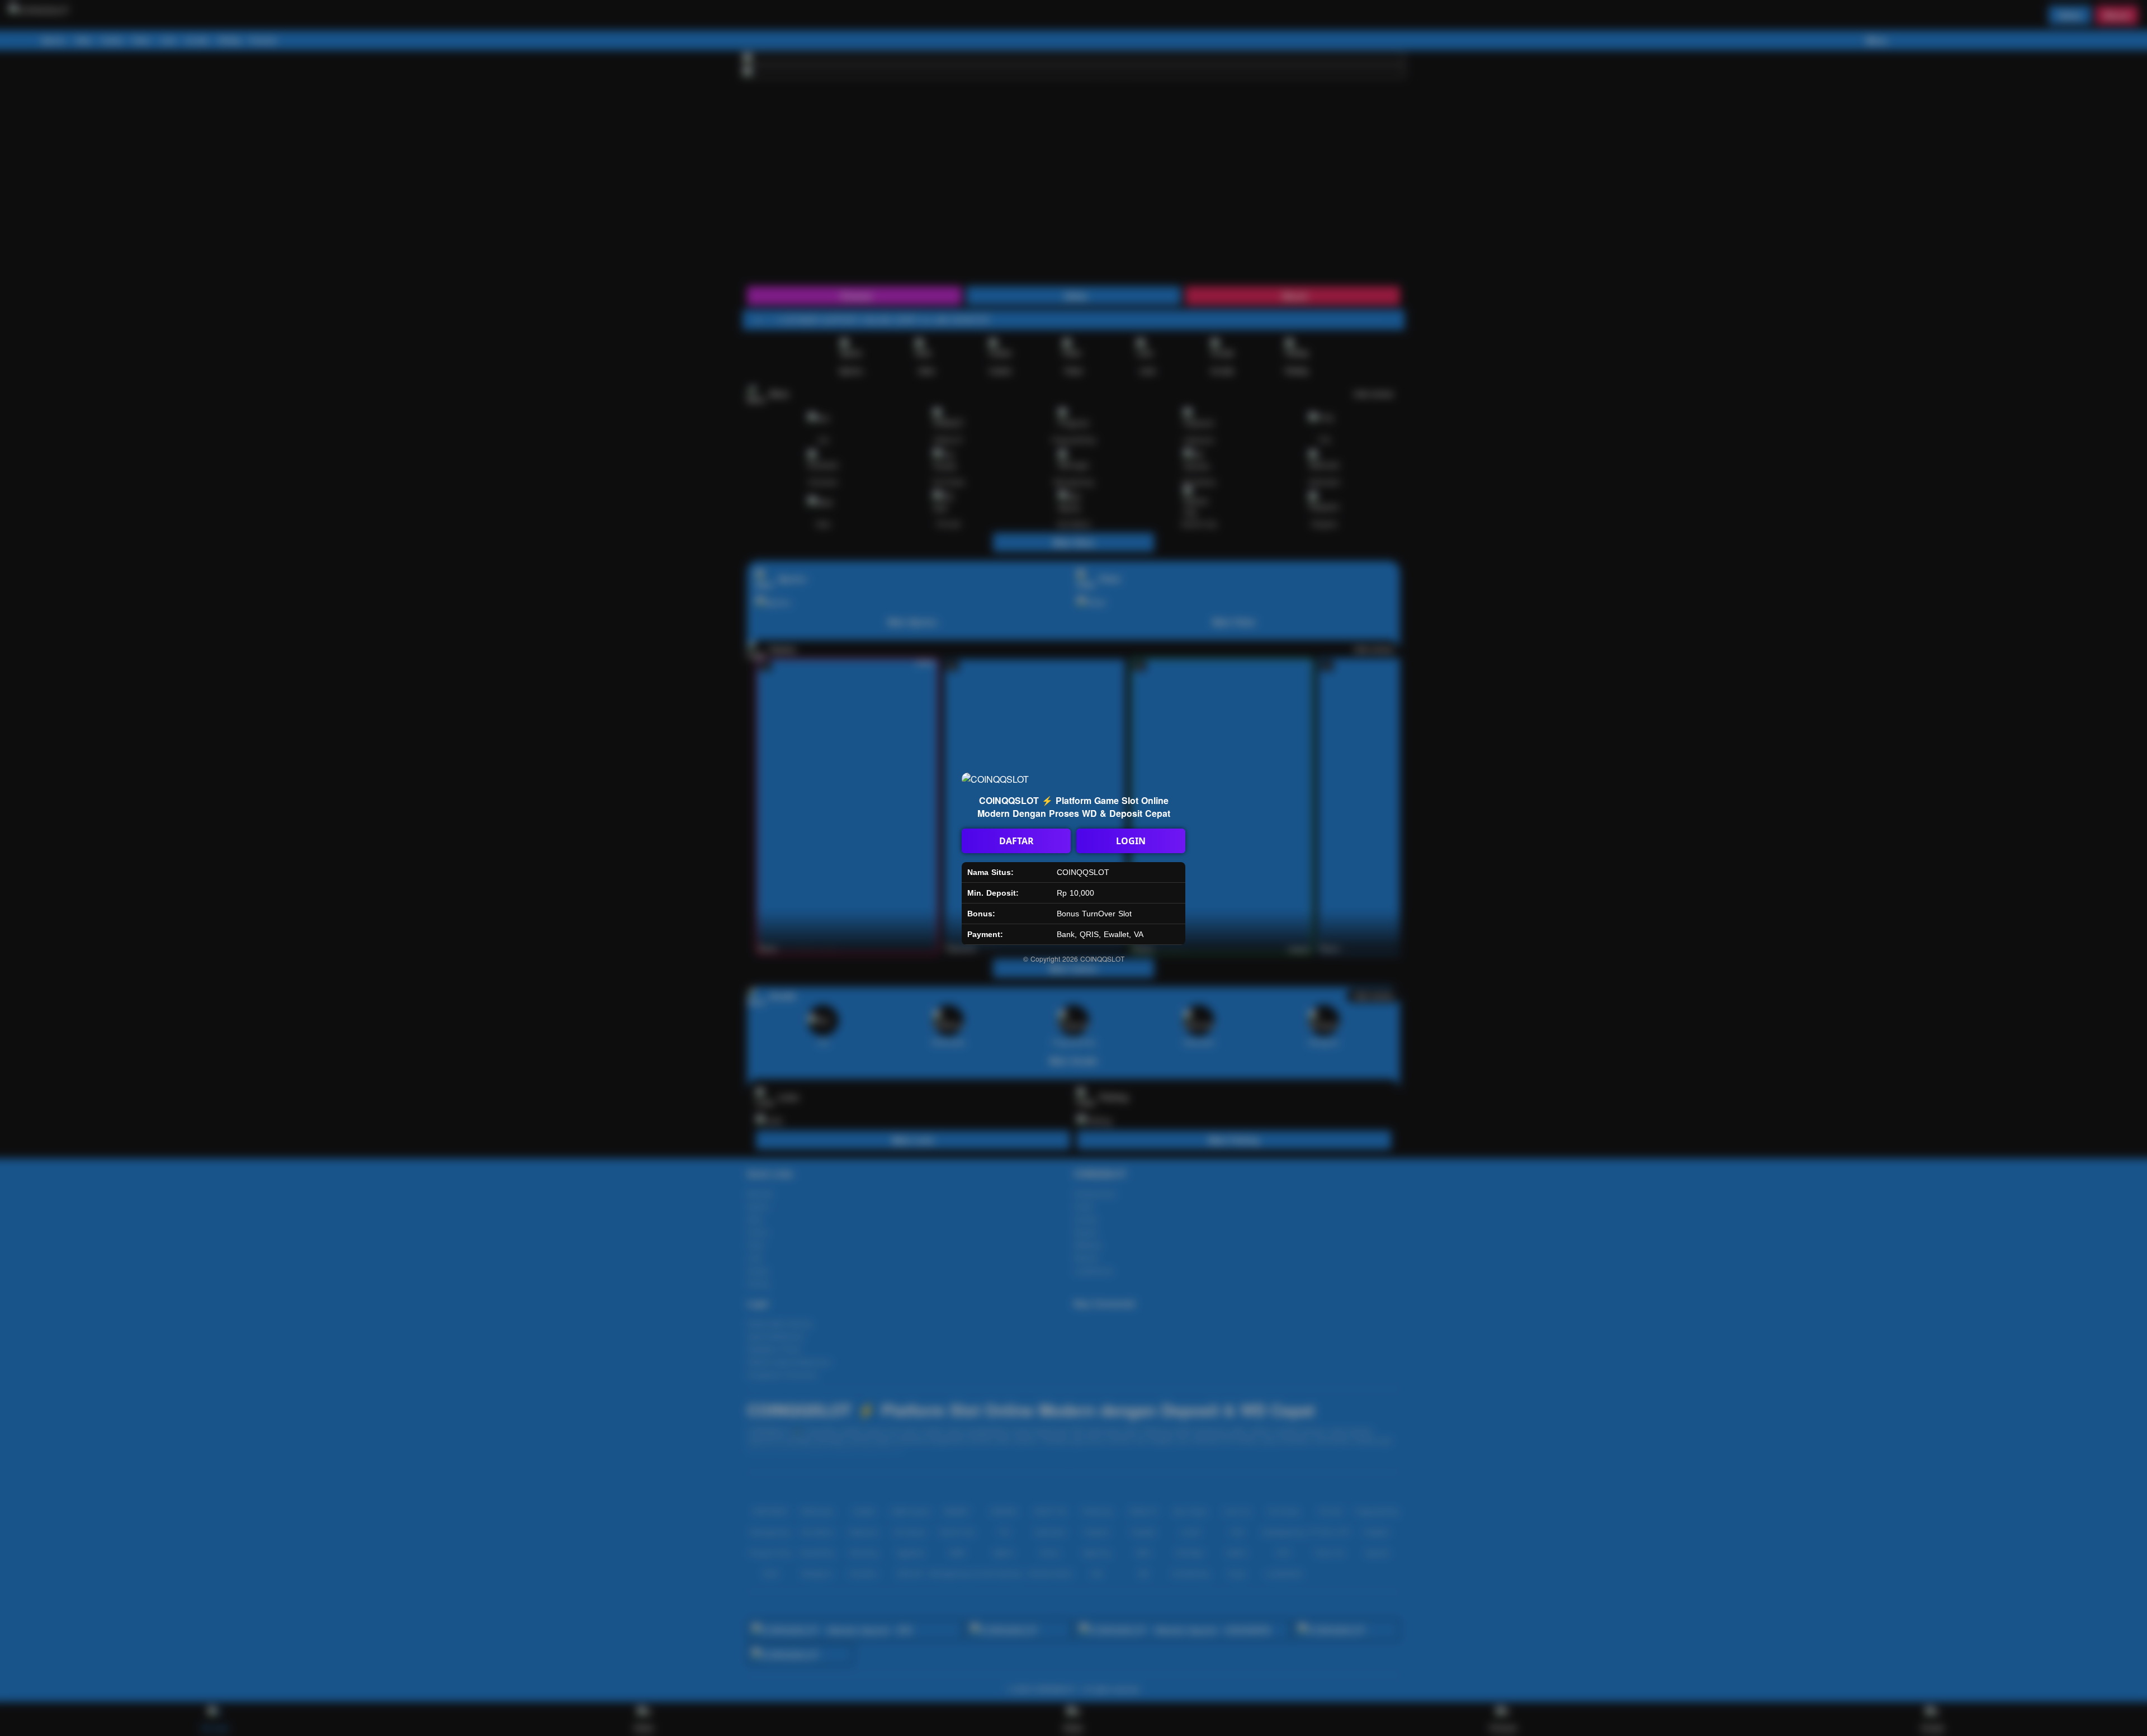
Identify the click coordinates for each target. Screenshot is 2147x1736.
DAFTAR (1016, 841)
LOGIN (1131, 841)
